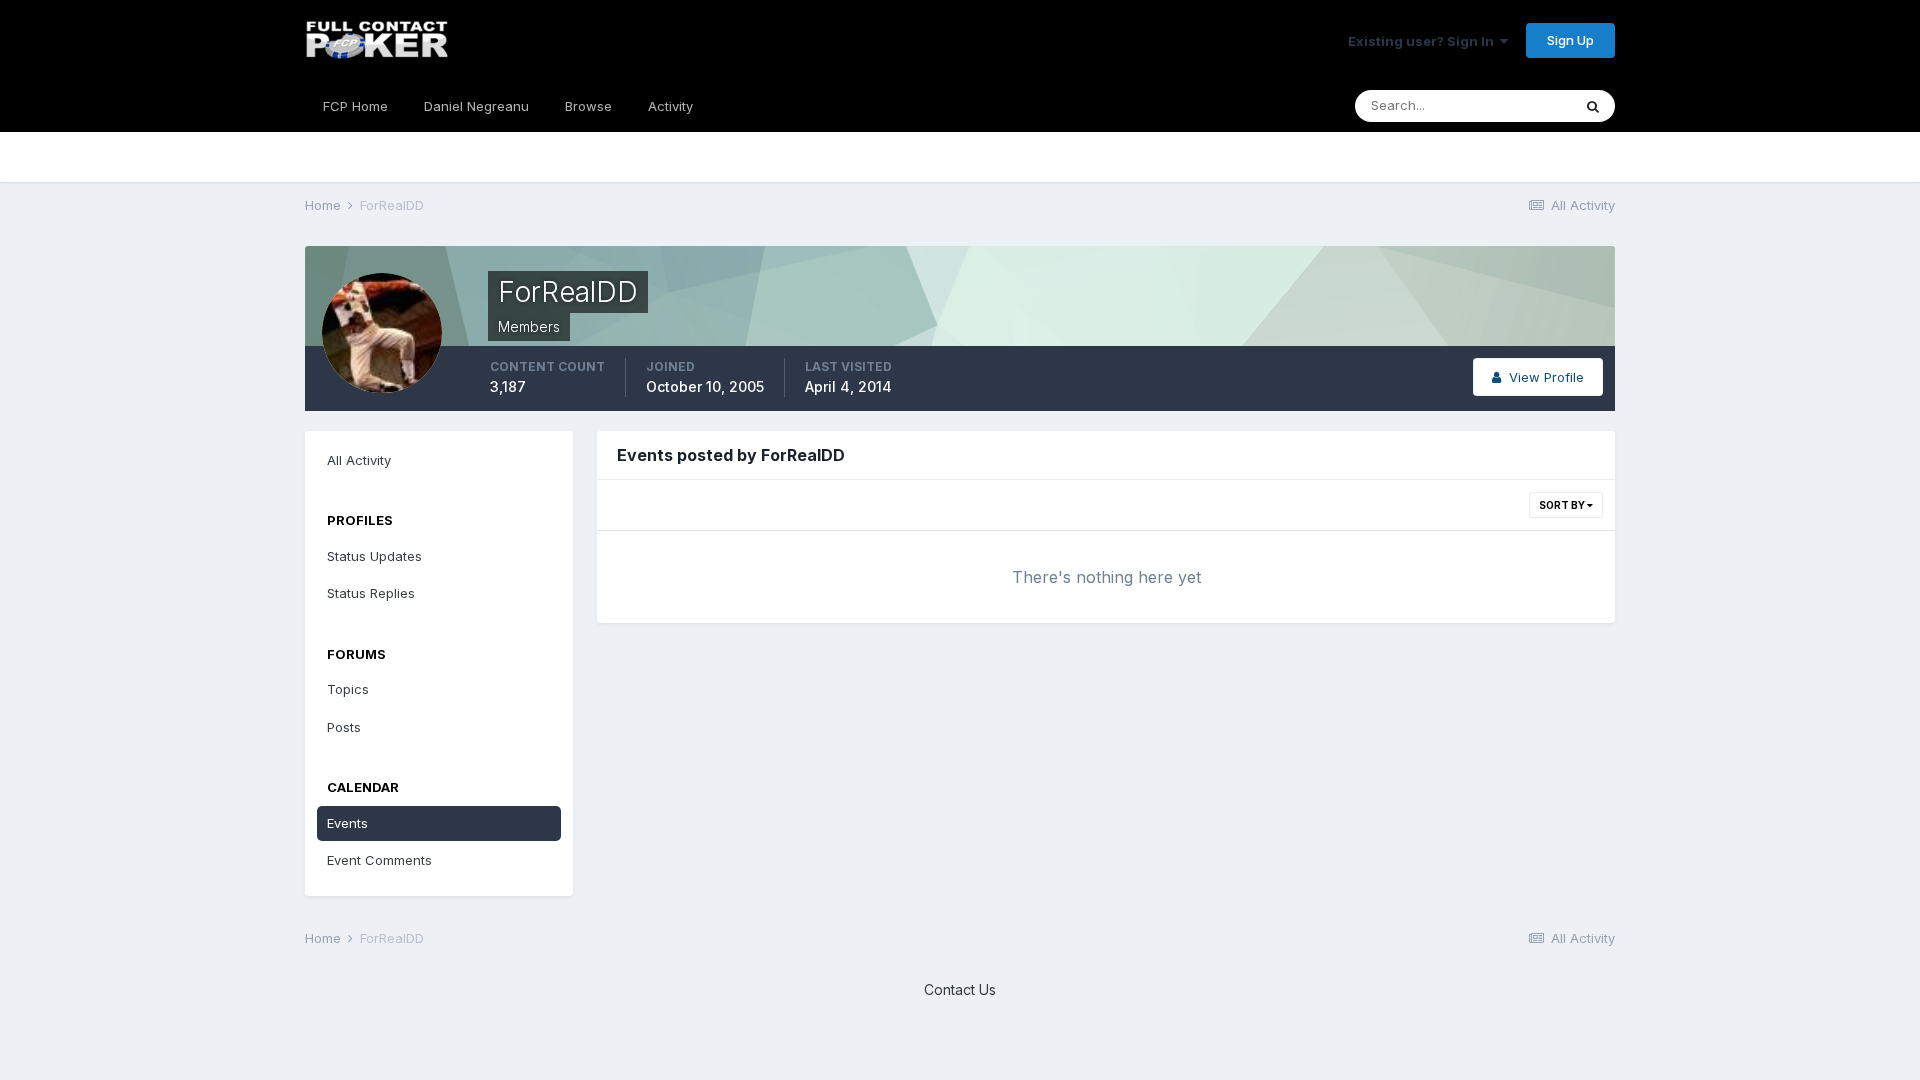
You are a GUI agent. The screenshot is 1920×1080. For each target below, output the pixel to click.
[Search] (1593, 106)
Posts (344, 727)
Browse (588, 106)
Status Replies (371, 593)
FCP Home (355, 106)
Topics (348, 689)
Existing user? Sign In (1424, 41)
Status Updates (374, 556)
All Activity (359, 460)
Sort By (1563, 505)
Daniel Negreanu (476, 106)
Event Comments (379, 860)
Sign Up (1570, 40)
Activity (670, 106)
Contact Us (960, 989)
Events (347, 823)
